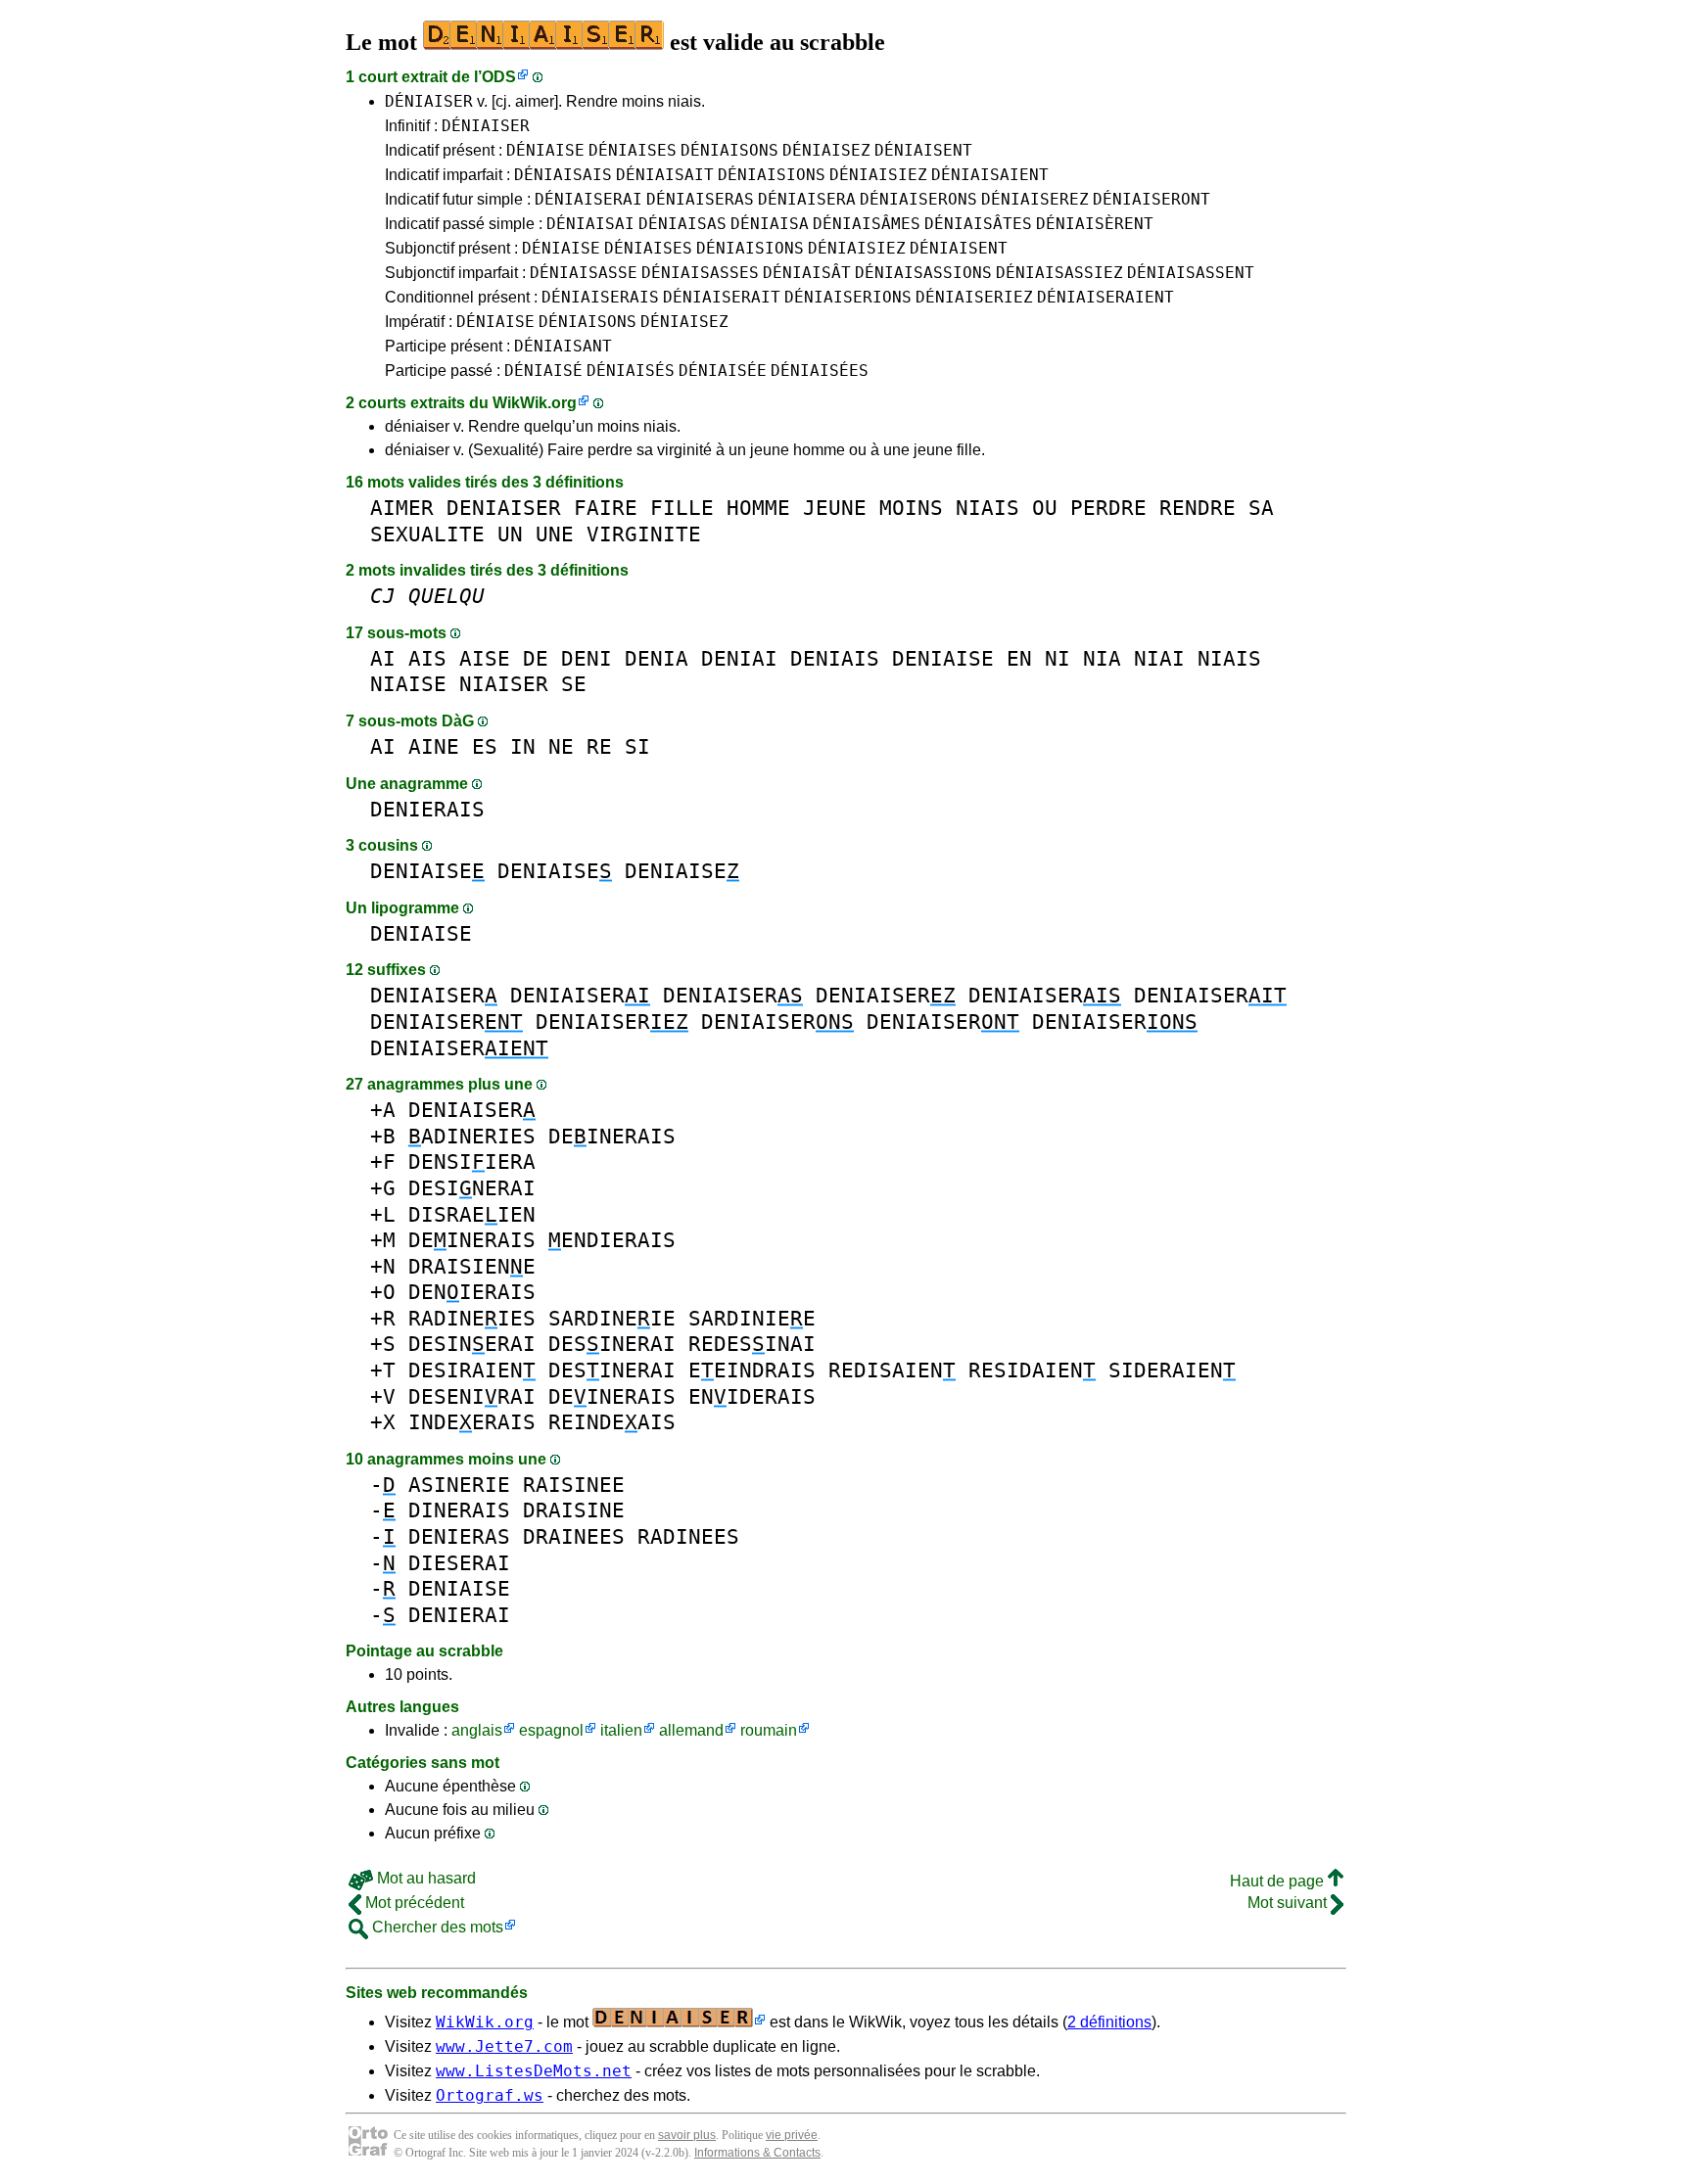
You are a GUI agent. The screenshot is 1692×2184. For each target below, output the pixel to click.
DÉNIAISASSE (584, 273)
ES (485, 746)
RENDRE (1198, 508)
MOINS (911, 508)
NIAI (1159, 658)
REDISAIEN (892, 1370)
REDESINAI (752, 1344)
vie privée (792, 2135)
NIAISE (408, 684)
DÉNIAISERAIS (600, 297)
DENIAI (739, 658)
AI (383, 658)
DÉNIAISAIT (665, 175)
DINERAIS (459, 1510)
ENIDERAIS (752, 1396)
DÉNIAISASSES (700, 273)
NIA (1102, 658)
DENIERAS (459, 1536)
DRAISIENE (472, 1266)
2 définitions (1109, 2022)
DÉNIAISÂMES (867, 224)
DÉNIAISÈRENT (1095, 224)
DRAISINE (574, 1510)
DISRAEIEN (472, 1214)
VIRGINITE (644, 534)
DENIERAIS (427, 809)
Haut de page (1279, 1881)
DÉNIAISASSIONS (923, 273)
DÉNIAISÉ (543, 371)
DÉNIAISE (545, 150)
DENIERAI (459, 1615)
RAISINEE (574, 1485)
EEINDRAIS (752, 1370)
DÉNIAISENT (923, 150)
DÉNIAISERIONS (848, 297)
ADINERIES (472, 1136)
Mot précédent (413, 1903)
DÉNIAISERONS (918, 199)
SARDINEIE (612, 1318)
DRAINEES (574, 1536)
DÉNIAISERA (807, 199)
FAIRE (606, 508)
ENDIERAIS (612, 1240)
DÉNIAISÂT (807, 273)
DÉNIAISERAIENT (1105, 297)
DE (536, 658)
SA (1261, 508)
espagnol (551, 1730)
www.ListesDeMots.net (534, 2071)
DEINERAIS (612, 1136)
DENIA (657, 658)
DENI (587, 658)
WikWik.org (535, 403)
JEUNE (835, 508)
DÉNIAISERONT (1151, 199)
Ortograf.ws (490, 2095)
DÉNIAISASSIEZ (1059, 273)
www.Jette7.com (504, 2046)
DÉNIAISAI (590, 224)
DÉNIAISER (429, 101)
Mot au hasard (424, 1878)
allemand (691, 1730)
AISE (485, 658)
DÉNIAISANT (563, 346)
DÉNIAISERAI (588, 199)
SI (637, 746)
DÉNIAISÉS (631, 371)
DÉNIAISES (633, 150)
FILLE (682, 508)
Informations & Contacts (757, 2153)
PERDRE (1108, 508)
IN (523, 746)
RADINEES (688, 1536)
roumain (769, 1730)
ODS (499, 77)
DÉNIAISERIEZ (974, 297)
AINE (434, 746)
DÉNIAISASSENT (1191, 273)
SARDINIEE (752, 1318)
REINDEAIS (612, 1422)
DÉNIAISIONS (772, 175)
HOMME (758, 508)
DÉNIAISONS (729, 150)
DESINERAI (472, 1188)
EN (1019, 658)
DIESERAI (459, 1563)
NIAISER (504, 684)
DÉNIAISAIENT (990, 175)
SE (574, 684)
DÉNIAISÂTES (978, 224)
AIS (427, 658)
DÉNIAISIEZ (878, 175)
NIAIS (987, 508)
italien (621, 1730)
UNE (555, 534)
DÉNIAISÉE (723, 371)
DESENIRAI (472, 1396)
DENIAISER (504, 508)
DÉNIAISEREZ (1035, 199)
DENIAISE (943, 658)
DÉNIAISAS (682, 224)
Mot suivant (1289, 1903)
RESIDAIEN (1032, 1370)
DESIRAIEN (472, 1370)
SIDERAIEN (1172, 1370)
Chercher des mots (436, 1927)
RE (599, 746)
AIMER (402, 508)
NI (1057, 658)
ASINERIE (459, 1485)
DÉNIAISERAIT (722, 297)
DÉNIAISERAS (700, 199)
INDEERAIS (472, 1422)
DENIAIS (835, 658)
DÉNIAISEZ (826, 150)
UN (510, 534)
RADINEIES (472, 1318)
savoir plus (687, 2135)
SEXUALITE (427, 534)
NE (561, 746)
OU (1045, 508)
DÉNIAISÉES (820, 371)
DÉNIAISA (770, 224)
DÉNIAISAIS (563, 175)
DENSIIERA (472, 1162)
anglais (477, 1730)
